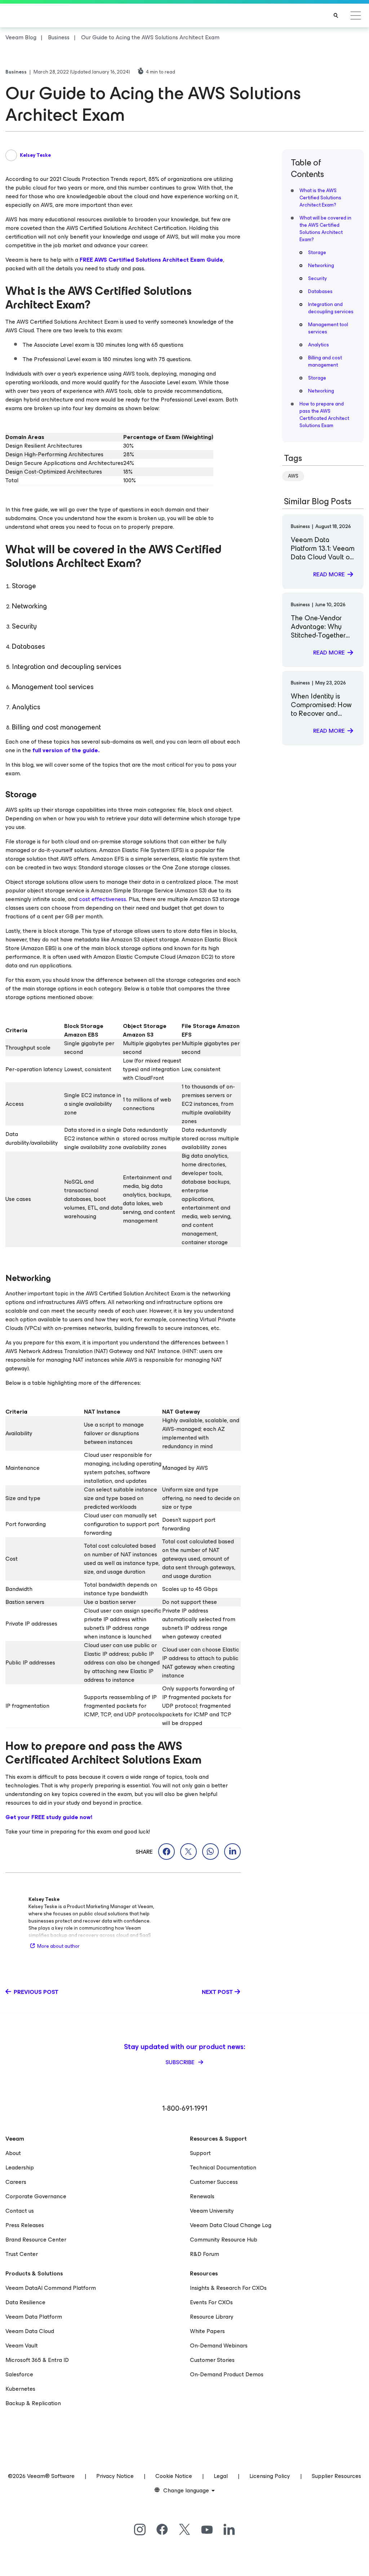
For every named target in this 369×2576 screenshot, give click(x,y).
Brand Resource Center (36, 2240)
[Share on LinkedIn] (232, 1852)
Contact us (20, 2211)
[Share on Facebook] (166, 1852)
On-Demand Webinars (219, 2346)
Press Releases (25, 2225)
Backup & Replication (33, 2403)
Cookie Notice (174, 2476)
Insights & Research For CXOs (228, 2288)
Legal (221, 2476)
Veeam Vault (22, 2346)
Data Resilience (25, 2302)
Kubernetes (20, 2389)
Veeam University (212, 2211)
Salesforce (19, 2374)
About (13, 2153)
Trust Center (22, 2254)
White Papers (207, 2331)
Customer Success (214, 2182)
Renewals (202, 2196)
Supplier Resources (336, 2476)
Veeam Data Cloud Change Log (231, 2225)
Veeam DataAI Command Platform (51, 2288)
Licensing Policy (270, 2476)
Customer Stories (212, 2360)
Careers (16, 2182)
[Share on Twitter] (188, 1852)
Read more (329, 574)
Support (200, 2153)
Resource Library (212, 2317)
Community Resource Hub (224, 2240)
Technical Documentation (223, 2167)
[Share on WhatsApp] (210, 1852)
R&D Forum (204, 2254)
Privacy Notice (115, 2476)
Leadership (20, 2167)
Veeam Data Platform (34, 2317)
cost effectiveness (103, 899)
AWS (293, 476)
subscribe (181, 2062)
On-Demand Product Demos (227, 2374)
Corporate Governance (36, 2196)
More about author (58, 1946)
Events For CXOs (211, 2302)
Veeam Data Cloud (30, 2331)
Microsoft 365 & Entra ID (37, 2360)
